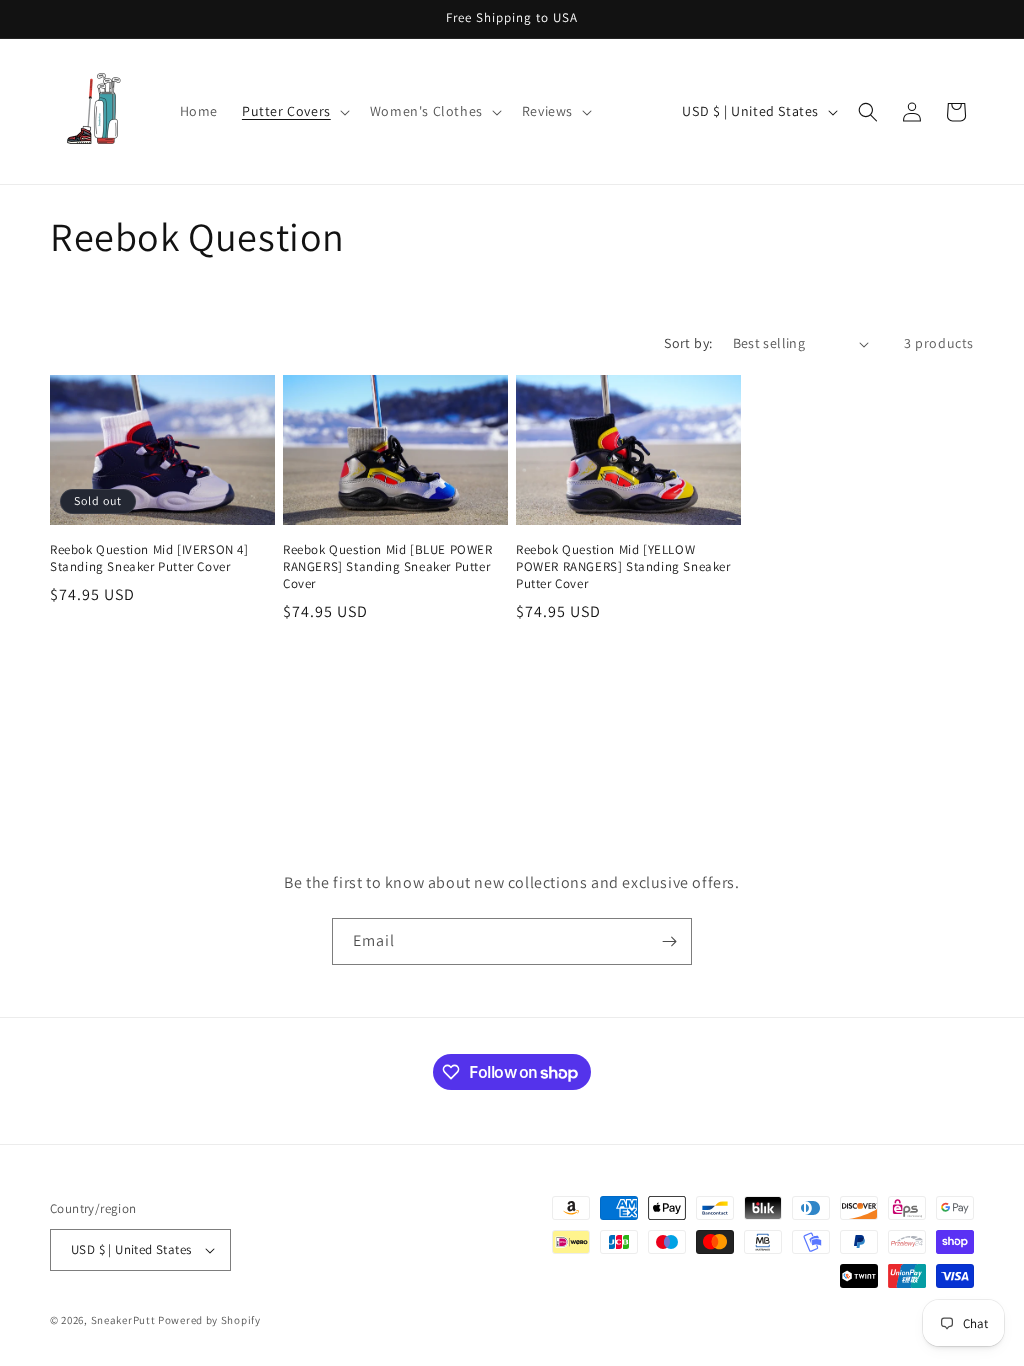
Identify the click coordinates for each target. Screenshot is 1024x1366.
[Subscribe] (669, 941)
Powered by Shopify (209, 1320)
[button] (294, 111)
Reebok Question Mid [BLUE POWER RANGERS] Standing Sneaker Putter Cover (388, 567)
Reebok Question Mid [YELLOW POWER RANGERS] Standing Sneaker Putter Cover (623, 567)
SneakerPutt (123, 1320)
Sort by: (688, 343)
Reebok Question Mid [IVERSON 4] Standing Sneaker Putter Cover (149, 558)
